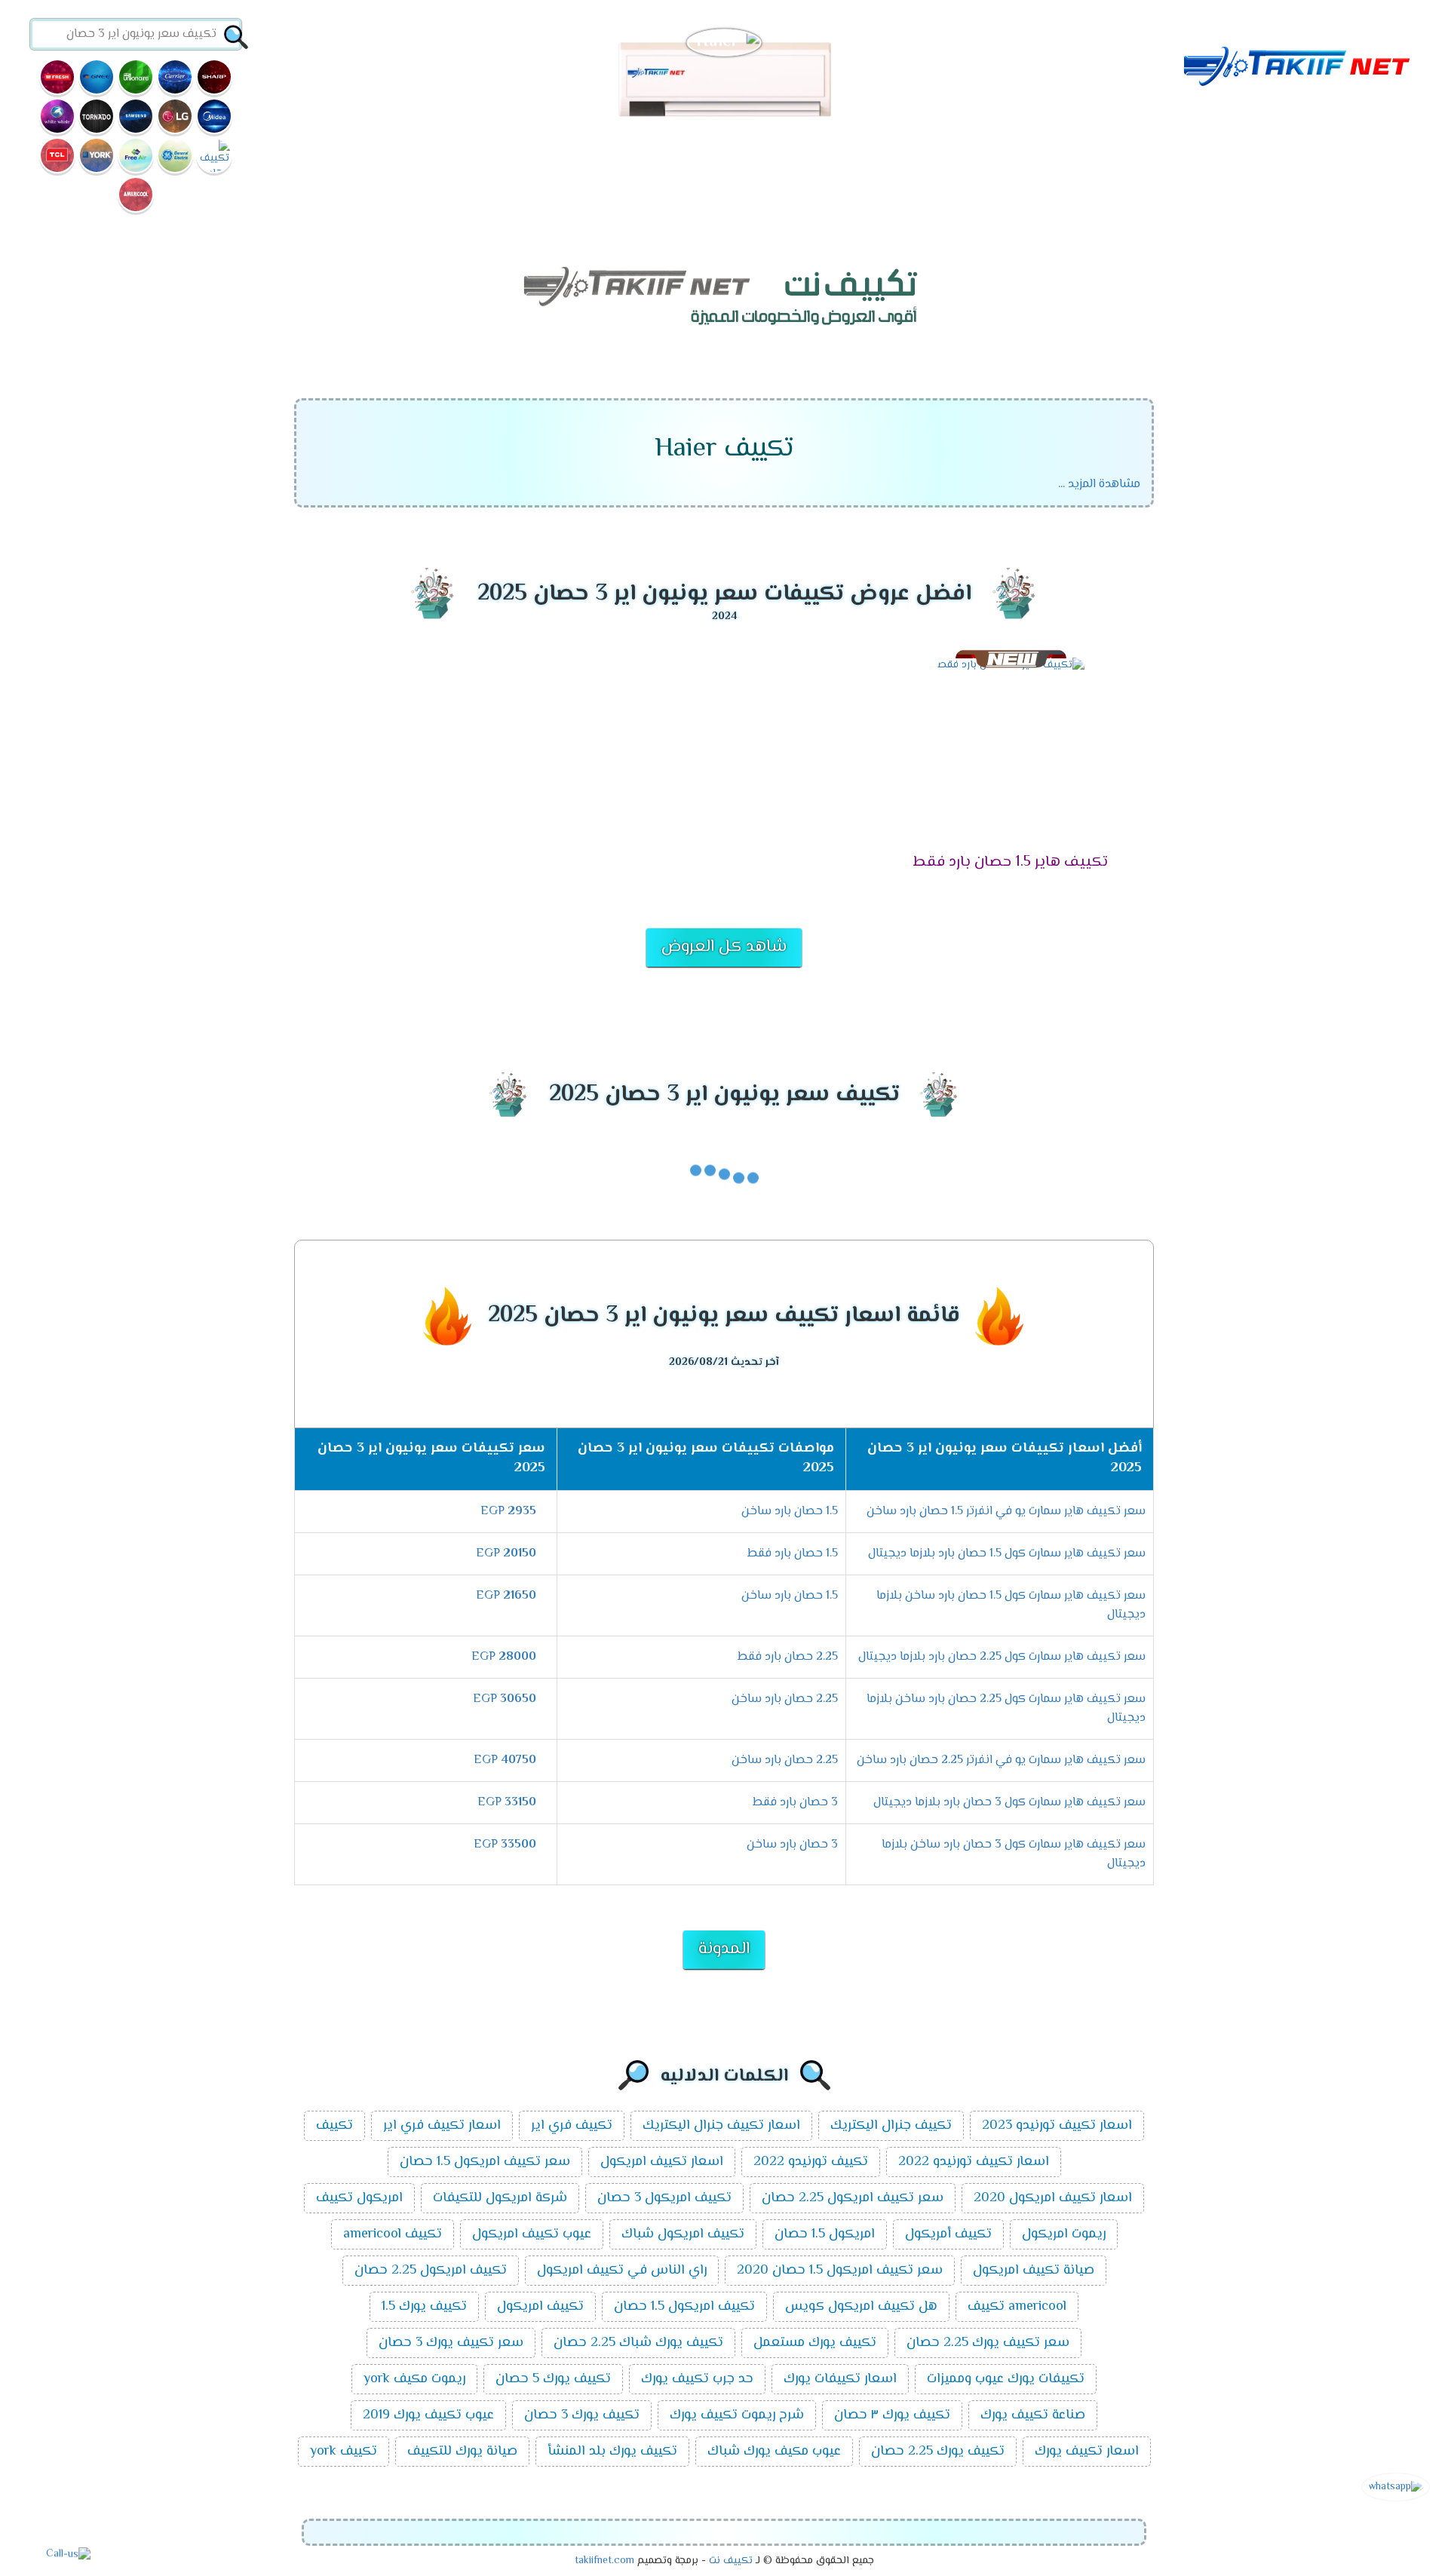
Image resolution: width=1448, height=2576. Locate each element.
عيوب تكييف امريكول (532, 2234)
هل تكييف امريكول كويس (861, 2307)
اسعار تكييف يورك (1087, 2452)
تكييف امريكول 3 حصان (664, 2198)
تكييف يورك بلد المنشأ (612, 2452)
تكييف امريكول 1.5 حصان (684, 2307)
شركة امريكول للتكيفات (500, 2198)
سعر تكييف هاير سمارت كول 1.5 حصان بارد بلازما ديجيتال (1007, 1554)
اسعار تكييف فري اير (442, 2126)
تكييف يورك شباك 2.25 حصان (638, 2343)
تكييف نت (731, 2561)
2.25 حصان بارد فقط (788, 1657)
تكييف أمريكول (948, 2234)
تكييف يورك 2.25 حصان (938, 2452)
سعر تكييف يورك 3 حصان (451, 2343)
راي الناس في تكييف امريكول (622, 2271)
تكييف (334, 2126)
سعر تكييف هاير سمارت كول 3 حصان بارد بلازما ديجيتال (1009, 1803)
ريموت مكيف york (414, 2379)
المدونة (724, 1949)
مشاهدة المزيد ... (1099, 485)
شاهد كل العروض (724, 947)
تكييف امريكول (540, 2307)
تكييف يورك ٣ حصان (892, 2415)
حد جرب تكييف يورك (697, 2379)
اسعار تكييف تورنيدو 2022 (974, 2162)
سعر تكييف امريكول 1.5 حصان (485, 2162)
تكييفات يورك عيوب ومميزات (1006, 2379)
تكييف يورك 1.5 (424, 2307)
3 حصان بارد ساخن (792, 1845)
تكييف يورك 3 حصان (582, 2415)
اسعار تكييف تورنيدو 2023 (1057, 2126)
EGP (508, 1512)
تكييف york (344, 2452)
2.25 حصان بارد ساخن (785, 1699)
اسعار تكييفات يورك (840, 2379)
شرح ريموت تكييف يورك (737, 2415)
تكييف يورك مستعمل (815, 2343)
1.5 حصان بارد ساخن (790, 1512)
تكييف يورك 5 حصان (553, 2379)
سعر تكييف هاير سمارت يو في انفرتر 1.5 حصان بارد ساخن (1006, 1512)
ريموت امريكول (1064, 2234)
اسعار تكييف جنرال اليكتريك (721, 2126)
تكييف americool (393, 2234)
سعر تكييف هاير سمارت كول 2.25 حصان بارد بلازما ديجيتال (1002, 1657)
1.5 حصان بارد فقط (793, 1554)
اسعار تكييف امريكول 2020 (1053, 2198)
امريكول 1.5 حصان (825, 2234)
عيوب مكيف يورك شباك (774, 2452)
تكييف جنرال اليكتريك (891, 2126)
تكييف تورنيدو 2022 (811, 2162)
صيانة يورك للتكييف (462, 2452)
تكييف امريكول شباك (683, 2234)
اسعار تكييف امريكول (662, 2162)
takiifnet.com (604, 2561)
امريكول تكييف (359, 2198)
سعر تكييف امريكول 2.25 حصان (853, 2198)
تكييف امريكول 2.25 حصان (431, 2271)
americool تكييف (1017, 2307)
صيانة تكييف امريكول (1034, 2271)
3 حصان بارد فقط (795, 1803)
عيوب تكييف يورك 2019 (428, 2415)
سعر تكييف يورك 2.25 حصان (988, 2343)
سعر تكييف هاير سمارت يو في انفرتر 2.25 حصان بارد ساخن (1001, 1760)
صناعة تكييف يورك (1033, 2415)
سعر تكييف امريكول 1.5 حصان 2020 (840, 2271)
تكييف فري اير (572, 2126)
